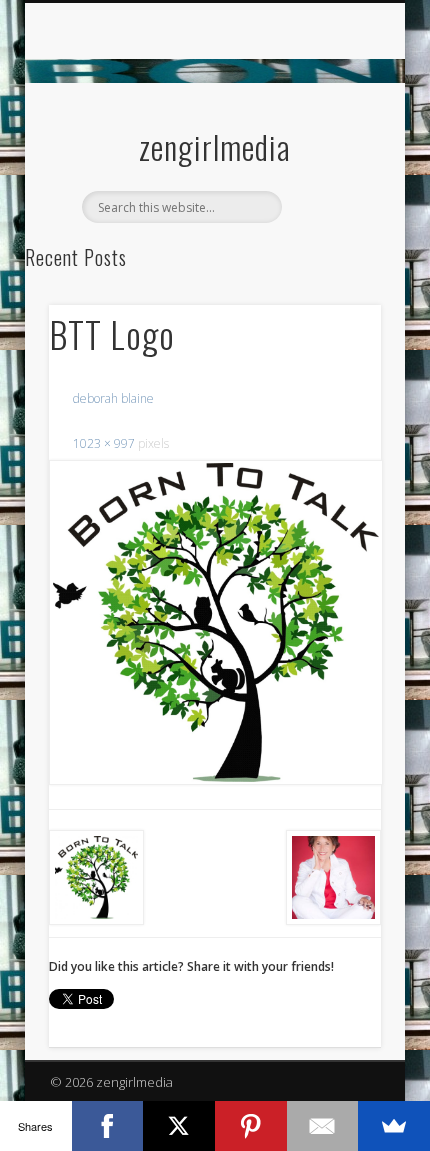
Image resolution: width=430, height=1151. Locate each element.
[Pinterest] (251, 1126)
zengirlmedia (215, 146)
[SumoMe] (394, 1126)
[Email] (323, 1126)
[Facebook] (108, 1126)
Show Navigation (332, 179)
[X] (179, 1126)
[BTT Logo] (215, 623)
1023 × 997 (104, 443)
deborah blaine (113, 398)
